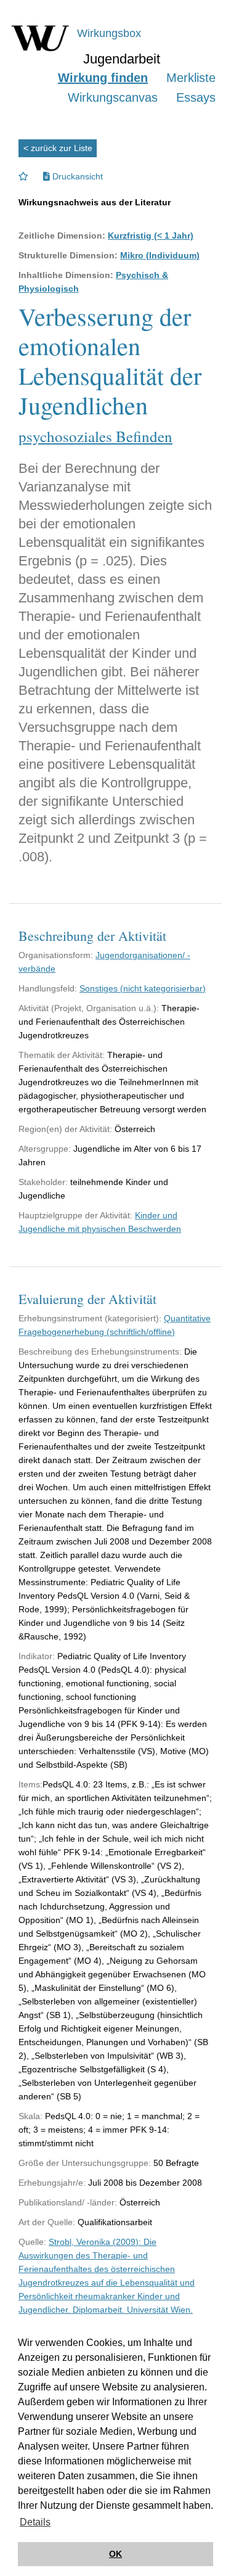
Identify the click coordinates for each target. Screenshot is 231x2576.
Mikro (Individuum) (160, 255)
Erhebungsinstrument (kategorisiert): (90, 1318)
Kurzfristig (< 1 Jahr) (151, 236)
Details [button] (35, 2522)
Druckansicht (76, 176)
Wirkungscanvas (113, 97)
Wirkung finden (103, 78)
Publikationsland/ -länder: (68, 2202)
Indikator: (37, 1656)
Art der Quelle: (47, 2222)
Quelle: (32, 2242)
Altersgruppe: (45, 1149)
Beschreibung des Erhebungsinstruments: (100, 1352)
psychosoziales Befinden (95, 436)
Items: (30, 1784)
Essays (196, 97)
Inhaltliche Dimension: (66, 275)
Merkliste (191, 78)
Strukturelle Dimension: (68, 255)
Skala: (30, 2116)
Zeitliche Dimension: (62, 236)
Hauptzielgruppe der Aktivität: (75, 1215)
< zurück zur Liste (58, 148)
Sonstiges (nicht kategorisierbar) (143, 988)
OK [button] (115, 2554)
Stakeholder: (43, 1182)
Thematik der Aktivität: (62, 1055)
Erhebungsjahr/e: (52, 2183)
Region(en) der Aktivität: (65, 1129)
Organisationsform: (56, 955)
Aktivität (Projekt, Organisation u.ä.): (89, 1008)
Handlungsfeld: (48, 988)
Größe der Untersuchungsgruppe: (85, 2163)
